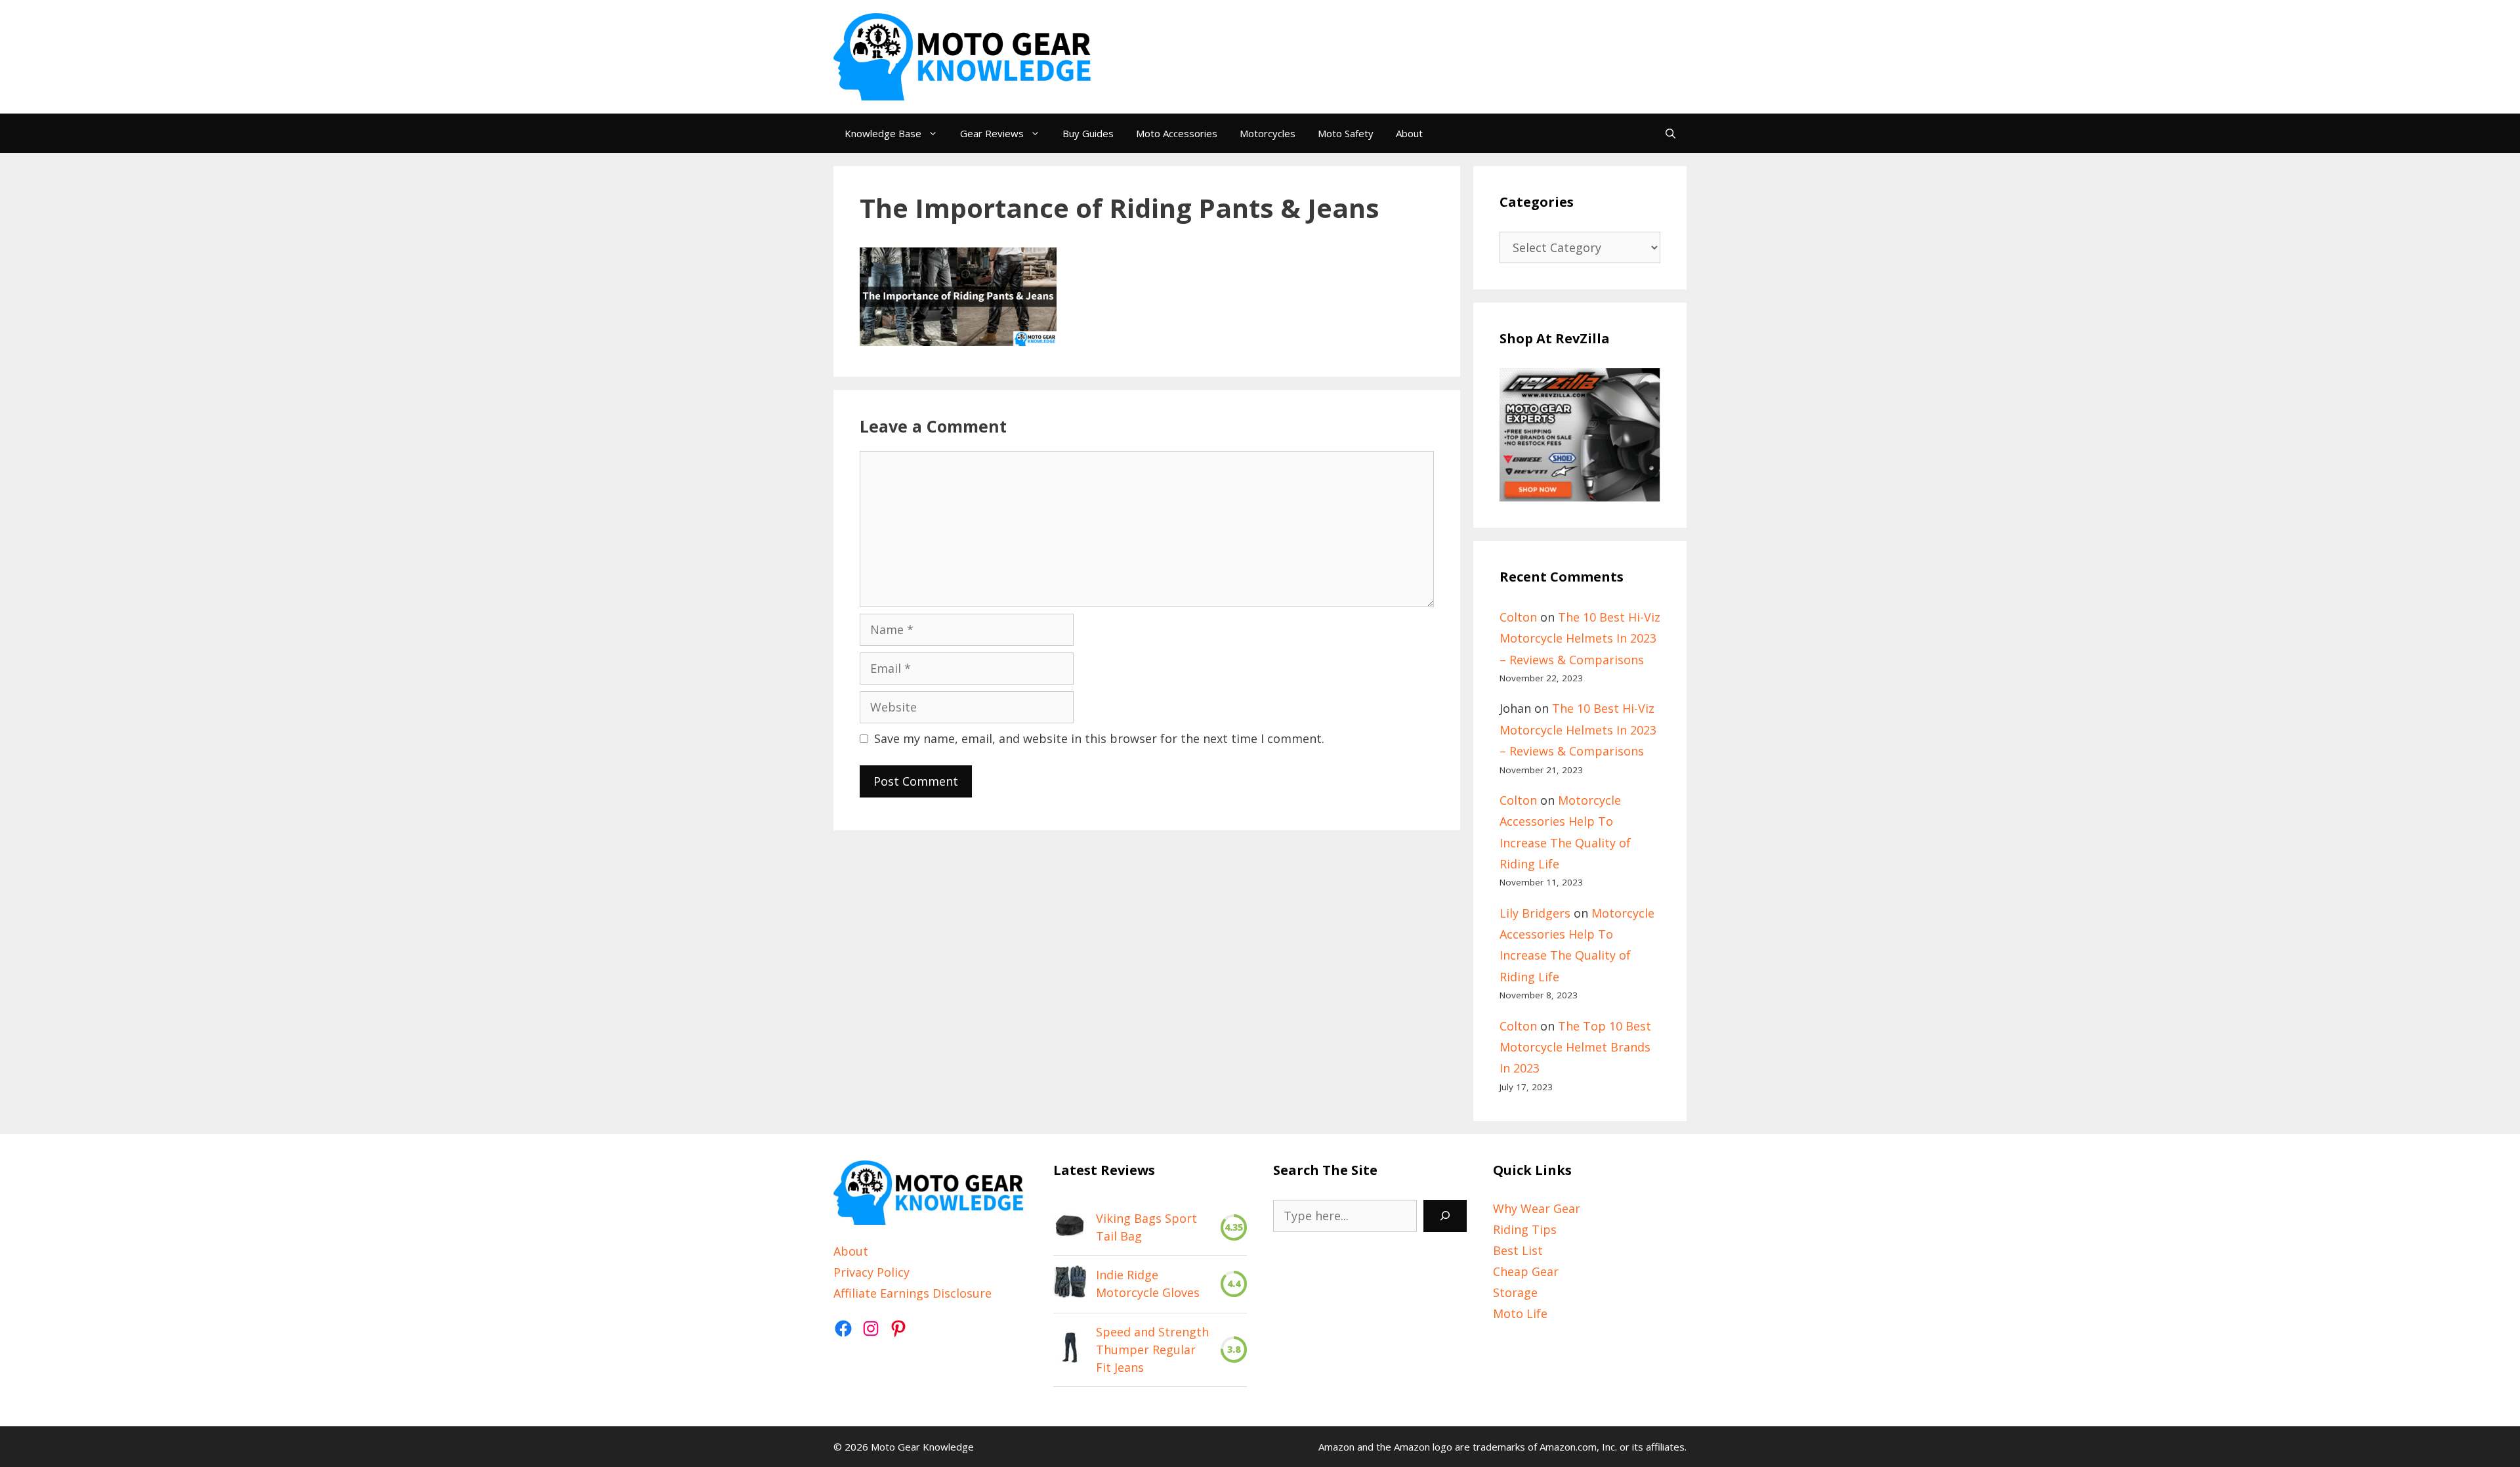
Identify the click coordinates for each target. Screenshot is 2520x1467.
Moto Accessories (1177, 133)
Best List (1518, 1250)
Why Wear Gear (1537, 1208)
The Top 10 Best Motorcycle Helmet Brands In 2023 (1575, 1047)
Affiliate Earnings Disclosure (913, 1293)
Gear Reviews (992, 133)
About (1409, 133)
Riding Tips (1525, 1229)
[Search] (1445, 1216)
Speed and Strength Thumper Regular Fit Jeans (1152, 1350)
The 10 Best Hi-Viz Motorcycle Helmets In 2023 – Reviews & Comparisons (1580, 638)
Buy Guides (1088, 133)
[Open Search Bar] (1670, 133)
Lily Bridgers (1535, 913)
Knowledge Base (883, 133)
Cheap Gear (1526, 1271)
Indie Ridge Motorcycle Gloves (1148, 1284)
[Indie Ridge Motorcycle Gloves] (1070, 1284)
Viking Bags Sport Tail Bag (1146, 1227)
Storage (1515, 1292)
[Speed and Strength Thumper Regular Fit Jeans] (1070, 1350)
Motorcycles (1268, 133)
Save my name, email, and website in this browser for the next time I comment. (1099, 738)
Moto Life (1520, 1313)
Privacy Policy (871, 1272)
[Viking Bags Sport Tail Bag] (1070, 1227)
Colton (1518, 617)
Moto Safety (1346, 133)
